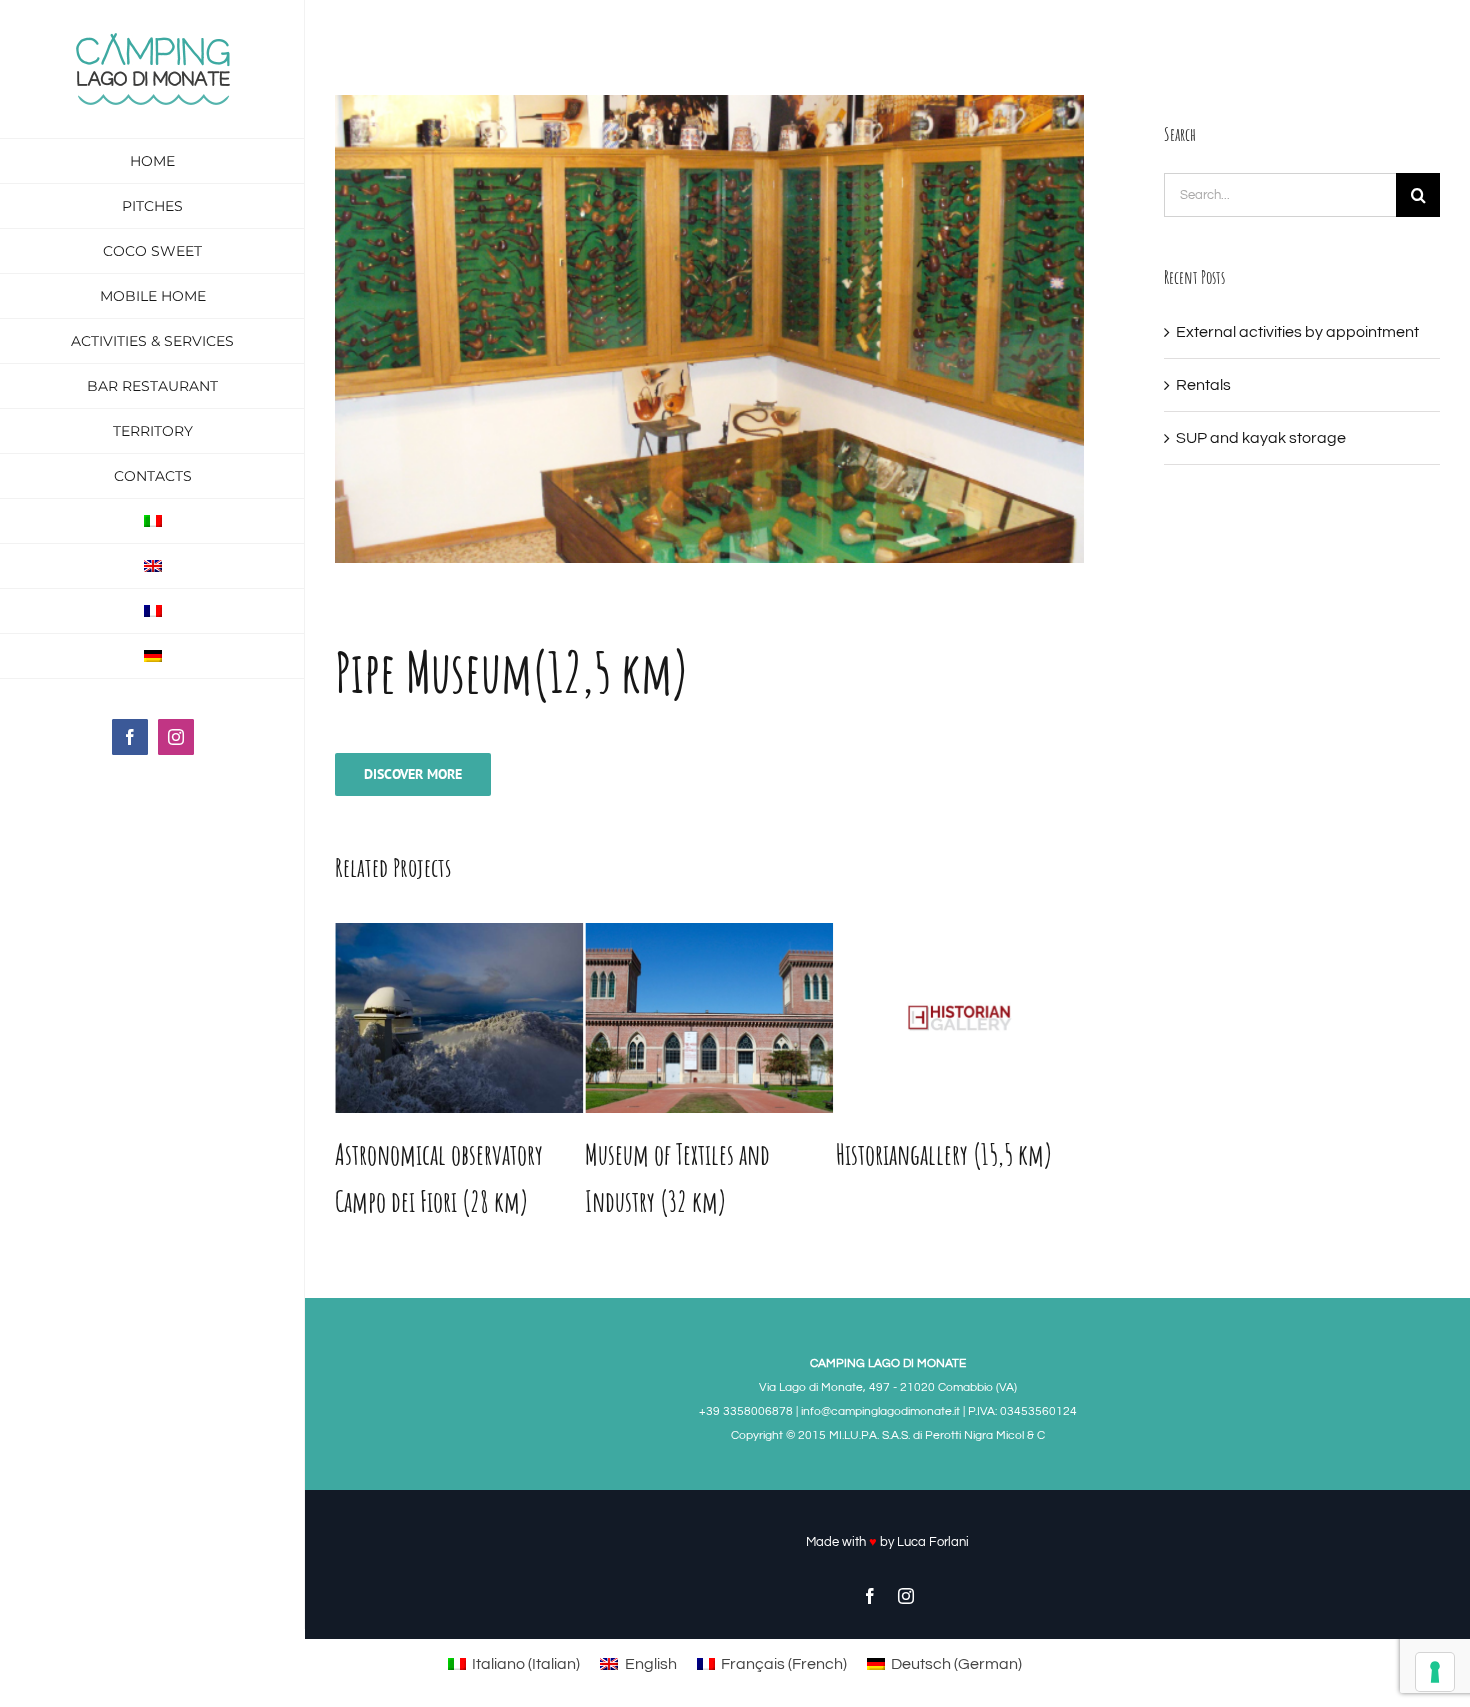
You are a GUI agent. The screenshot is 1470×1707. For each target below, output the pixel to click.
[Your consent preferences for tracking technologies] (1435, 1672)
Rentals (1203, 385)
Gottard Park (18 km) (920, 1154)
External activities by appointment (1297, 332)
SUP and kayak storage (1261, 438)
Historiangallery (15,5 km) (693, 1154)
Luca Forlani (933, 1542)
